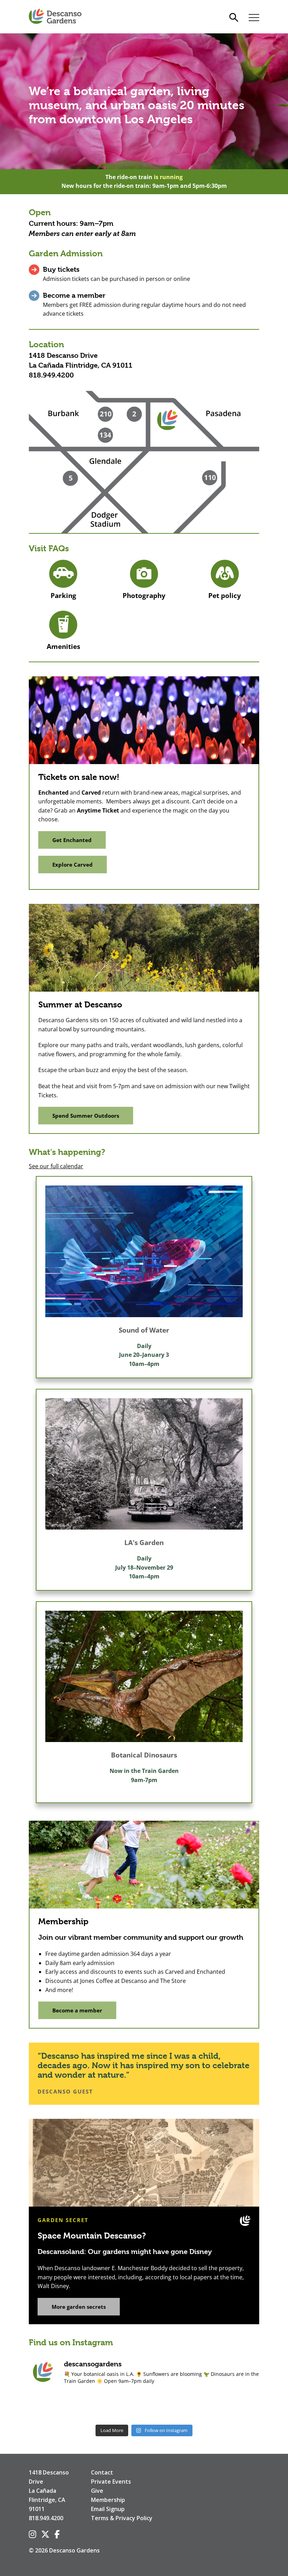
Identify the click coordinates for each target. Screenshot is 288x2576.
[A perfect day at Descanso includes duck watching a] (191, 2407)
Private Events (111, 2482)
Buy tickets (61, 270)
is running (168, 177)
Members (44, 234)
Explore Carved (73, 865)
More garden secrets (79, 2307)
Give (97, 2491)
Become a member (74, 295)
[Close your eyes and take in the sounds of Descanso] (97, 2407)
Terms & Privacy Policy (122, 2518)
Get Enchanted (72, 840)
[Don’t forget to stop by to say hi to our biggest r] (50, 2407)
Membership (108, 2500)
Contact (102, 2472)
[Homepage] (55, 17)
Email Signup (108, 2509)
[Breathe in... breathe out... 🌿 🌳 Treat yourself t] (144, 2407)
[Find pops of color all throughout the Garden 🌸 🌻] (238, 2407)
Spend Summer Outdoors (86, 1116)
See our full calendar (56, 1166)
